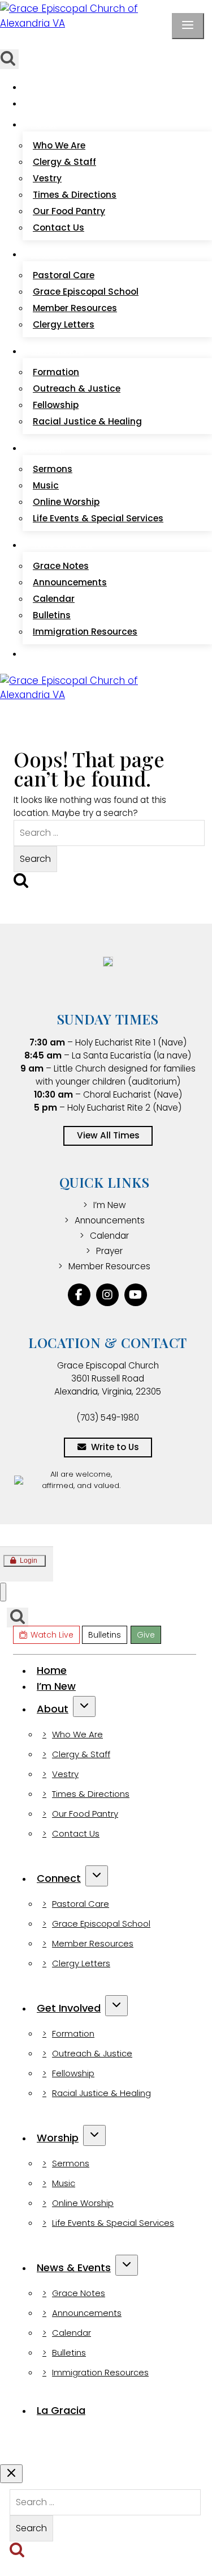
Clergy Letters (64, 324)
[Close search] (11, 2474)
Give (120, 41)
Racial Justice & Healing (87, 421)
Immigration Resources (85, 632)
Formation (56, 372)
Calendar (54, 599)
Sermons (53, 469)
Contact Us (59, 228)
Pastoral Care (64, 275)
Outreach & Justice (77, 388)
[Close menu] (3, 1592)
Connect (59, 1878)
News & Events (74, 2267)
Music (46, 485)
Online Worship (66, 502)
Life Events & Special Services (98, 518)
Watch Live (39, 41)
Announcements (70, 582)
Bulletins (87, 41)
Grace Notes (61, 566)
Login (29, 1561)
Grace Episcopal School (86, 292)
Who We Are (59, 145)
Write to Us (115, 1447)
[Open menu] (188, 26)
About (53, 1709)
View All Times (108, 1135)
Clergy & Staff (64, 162)
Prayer (109, 1251)
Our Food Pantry (69, 211)
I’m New (47, 103)
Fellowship (56, 405)
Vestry (47, 178)
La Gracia (51, 654)
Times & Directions (75, 195)
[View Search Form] (18, 1618)
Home (44, 87)
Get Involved (69, 2008)
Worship (58, 2138)
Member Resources (75, 308)
